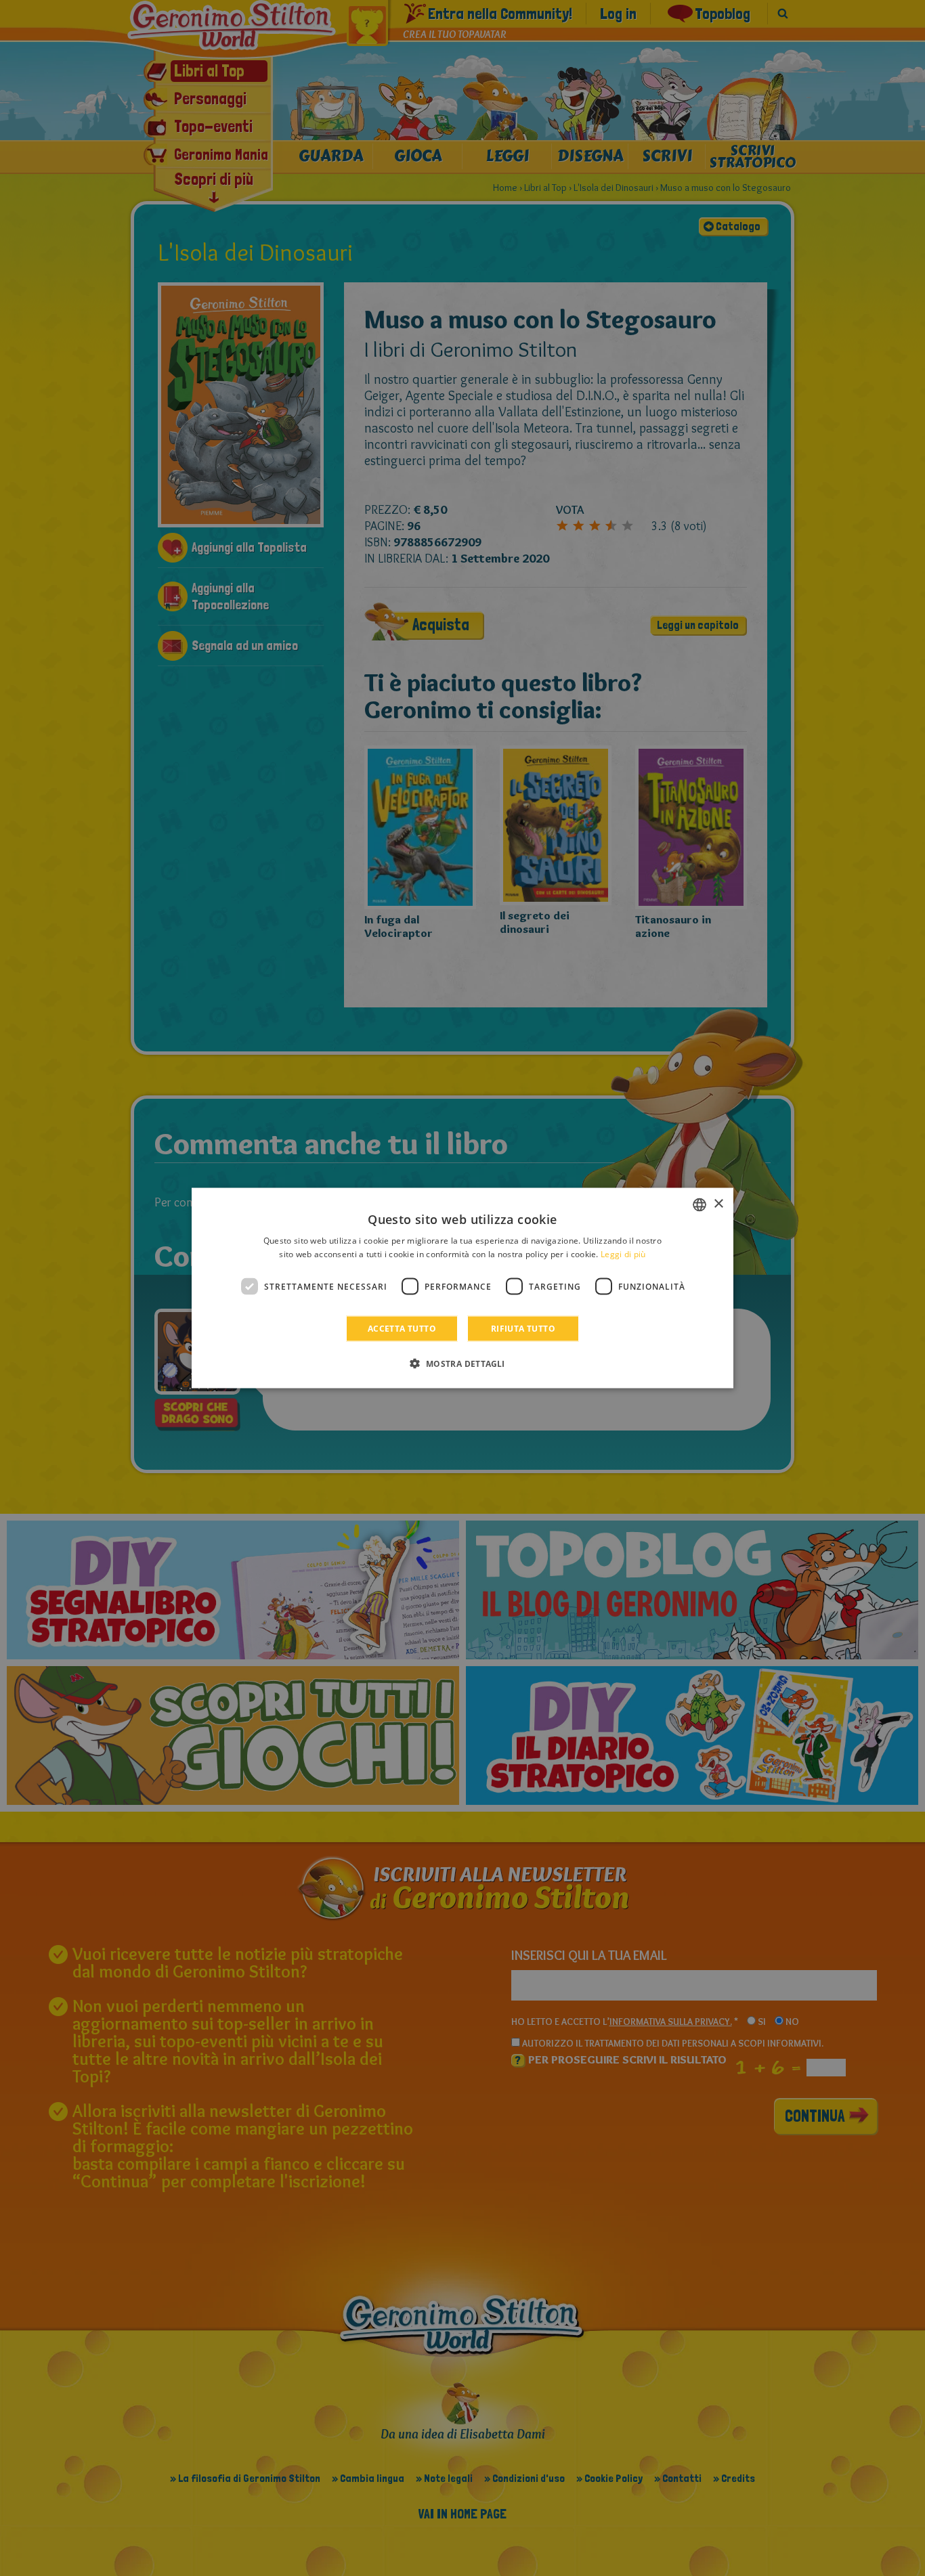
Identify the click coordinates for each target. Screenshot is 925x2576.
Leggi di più (623, 1253)
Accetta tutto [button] (402, 1329)
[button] (462, 1363)
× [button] (718, 1204)
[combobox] (700, 1204)
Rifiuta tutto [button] (523, 1329)
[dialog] (462, 1288)
